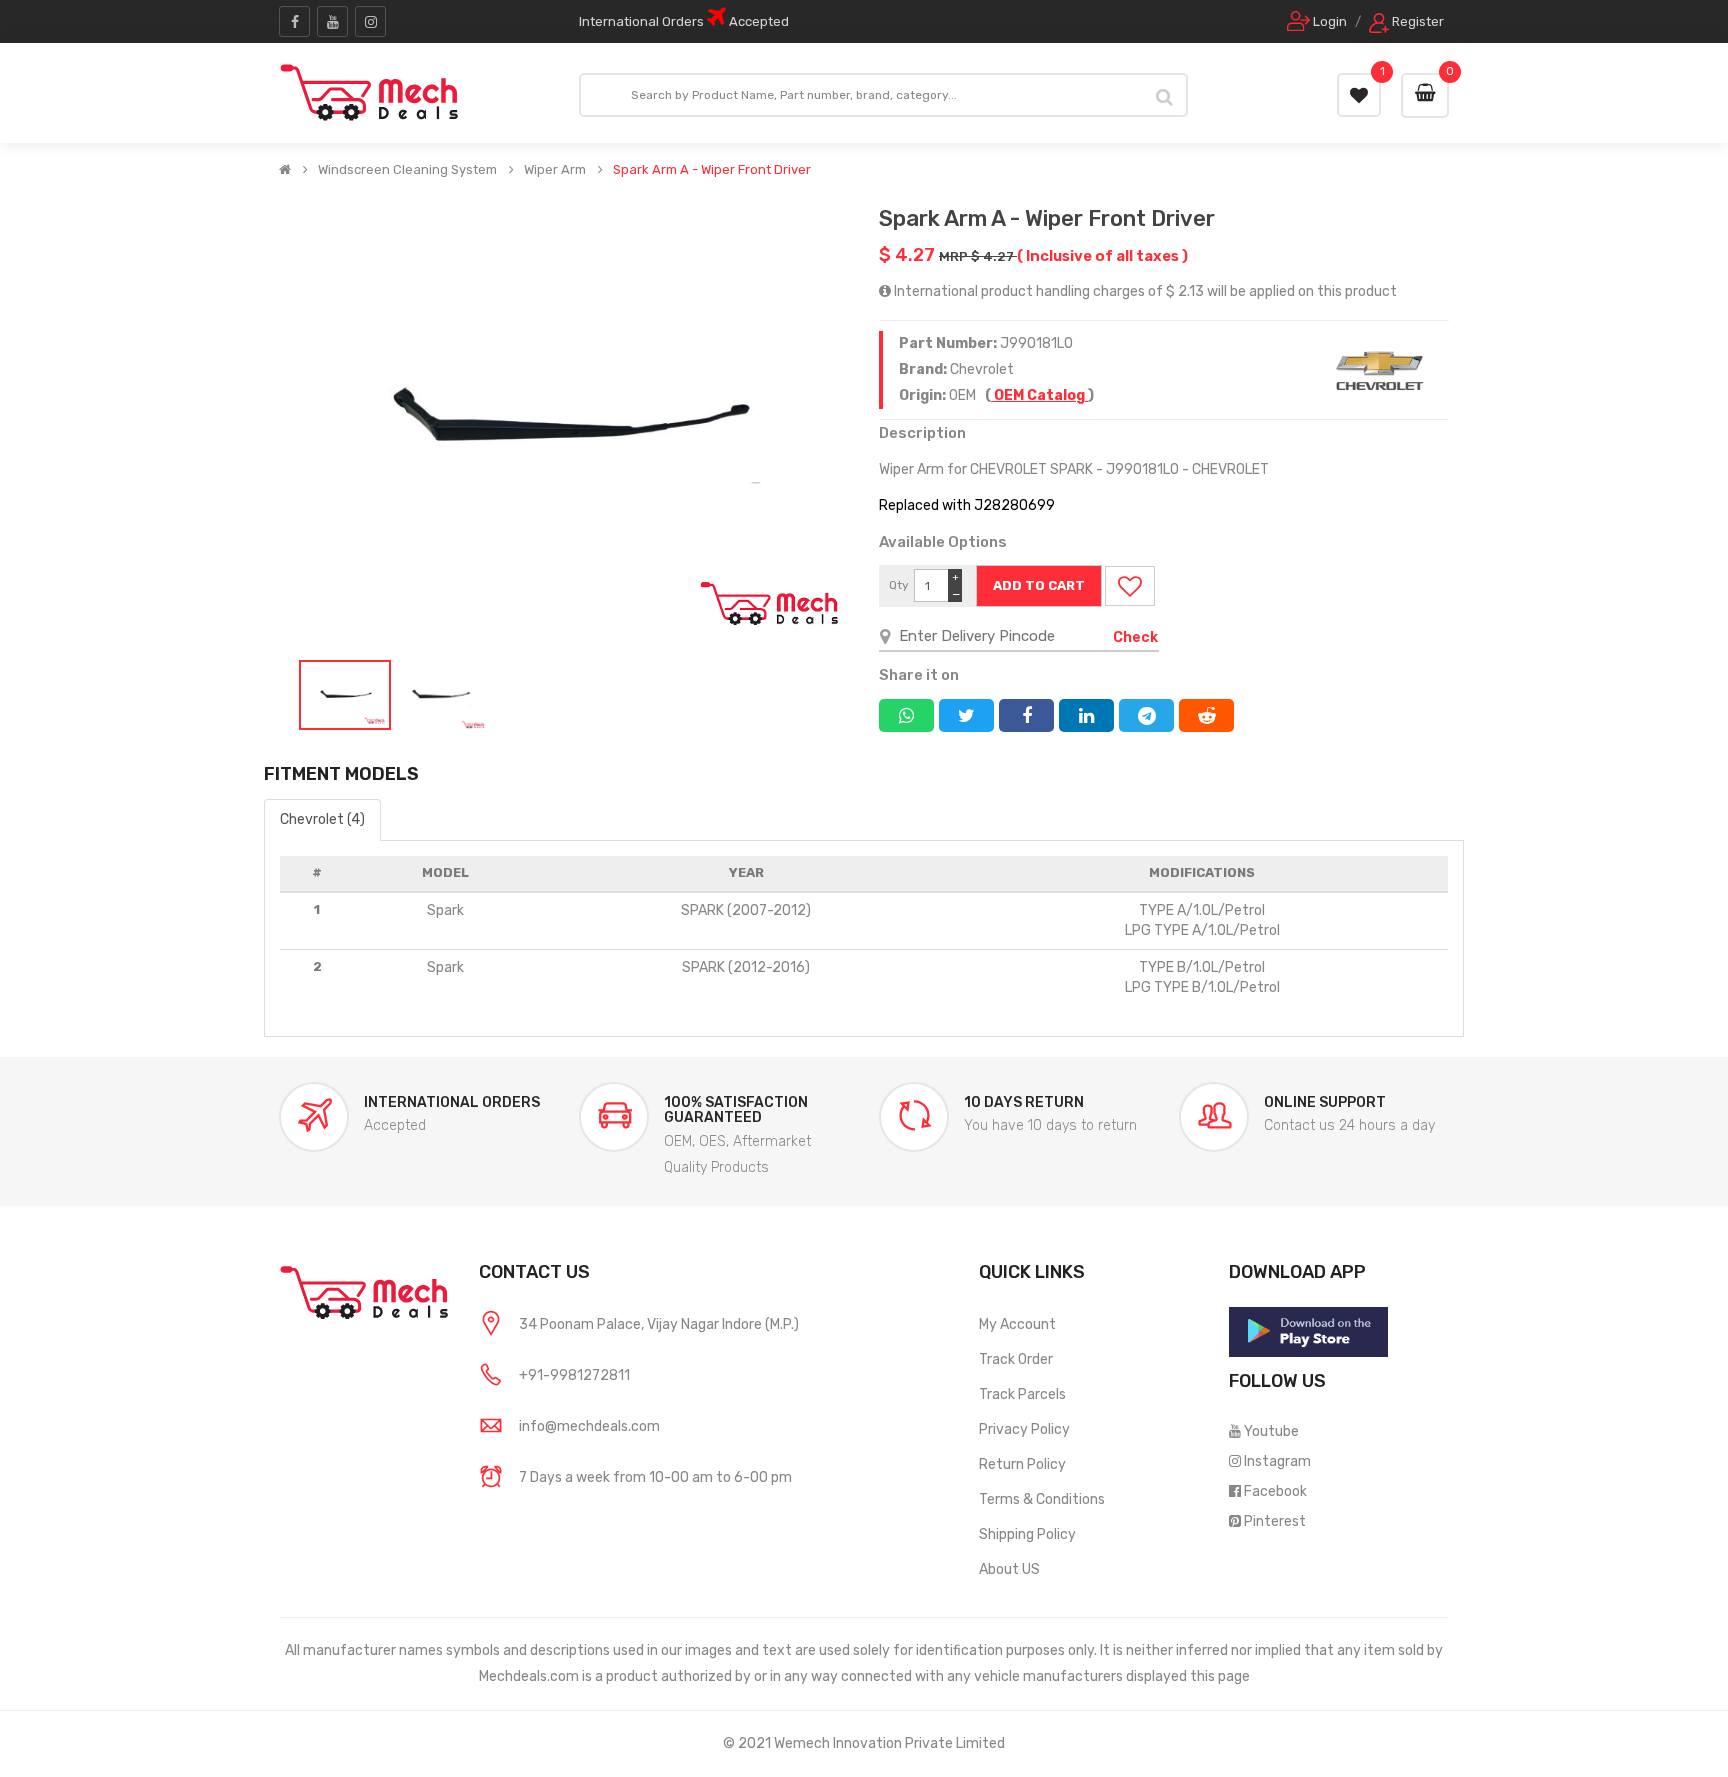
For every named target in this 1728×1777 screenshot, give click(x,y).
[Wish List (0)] (1359, 95)
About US (1009, 1569)
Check (1135, 637)
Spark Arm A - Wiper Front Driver (712, 170)
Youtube (1271, 1431)
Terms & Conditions (1042, 1499)
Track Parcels (1022, 1394)
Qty (899, 585)
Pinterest (1275, 1521)
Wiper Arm (555, 170)
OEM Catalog (1039, 395)
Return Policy (1022, 1464)
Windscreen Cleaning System (407, 170)
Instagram (1277, 1461)
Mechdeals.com (529, 1676)
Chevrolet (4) (322, 819)
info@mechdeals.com (589, 1426)
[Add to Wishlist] (1130, 586)
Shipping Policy (1027, 1534)
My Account (1017, 1324)
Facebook (1275, 1491)
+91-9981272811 (574, 1375)
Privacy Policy (1024, 1429)
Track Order (1016, 1359)
